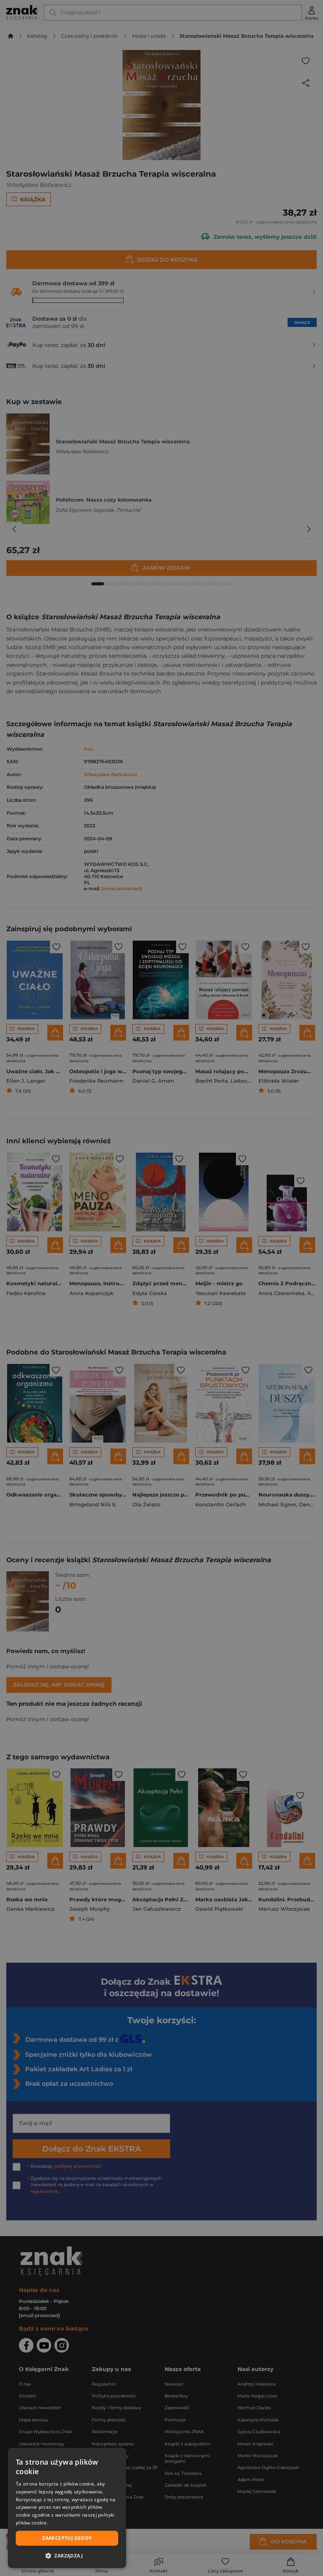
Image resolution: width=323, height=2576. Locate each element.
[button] (67, 2556)
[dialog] (67, 2508)
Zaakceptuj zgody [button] (67, 2538)
